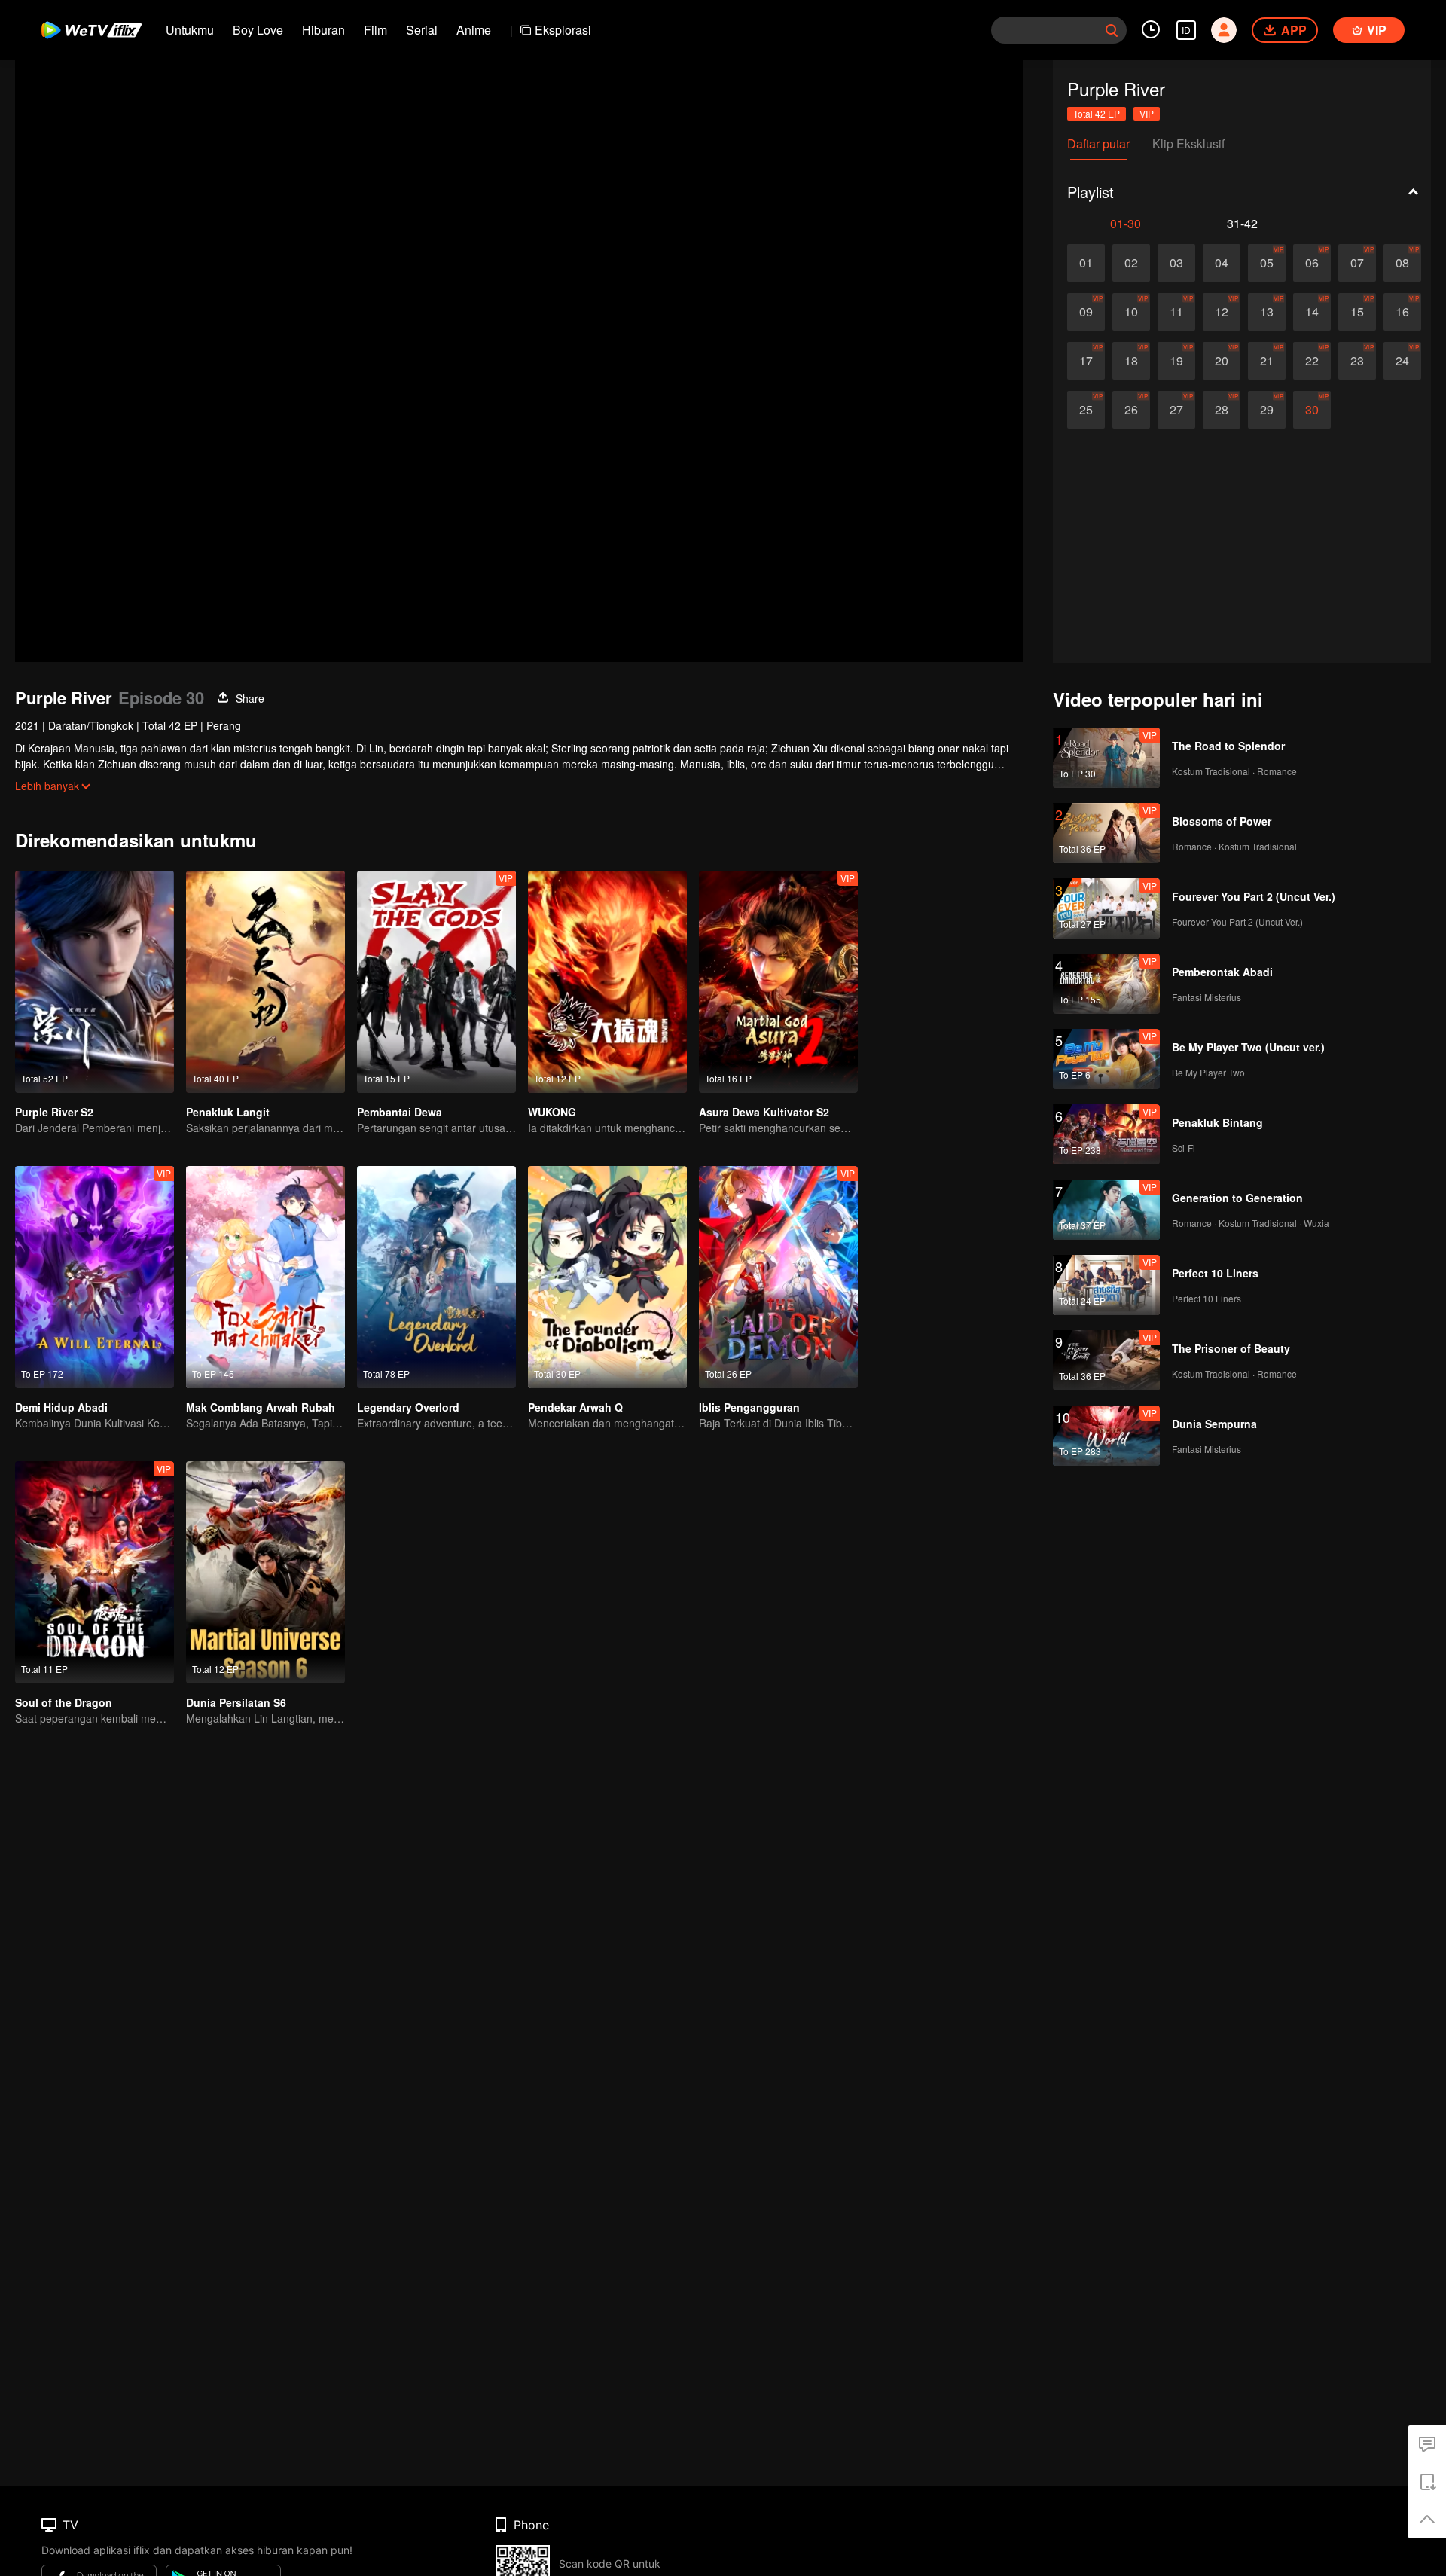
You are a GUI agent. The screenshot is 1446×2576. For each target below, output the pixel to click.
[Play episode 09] (1086, 312)
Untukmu (190, 30)
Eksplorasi (563, 30)
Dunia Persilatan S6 (236, 1702)
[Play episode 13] (1267, 312)
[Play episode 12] (1222, 312)
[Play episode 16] (1402, 312)
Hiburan (323, 30)
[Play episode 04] (1222, 263)
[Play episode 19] (1176, 361)
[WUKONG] (607, 982)
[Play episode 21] (1267, 361)
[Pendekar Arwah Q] (607, 1277)
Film (375, 30)
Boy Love (258, 30)
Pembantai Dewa (400, 1112)
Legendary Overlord (408, 1407)
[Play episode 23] (1357, 361)
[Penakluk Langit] (265, 982)
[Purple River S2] (95, 982)
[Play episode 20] (1222, 361)
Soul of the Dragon (64, 1702)
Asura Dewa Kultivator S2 (764, 1112)
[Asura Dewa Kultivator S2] (778, 982)
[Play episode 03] (1176, 263)
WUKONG (552, 1112)
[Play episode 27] (1176, 410)
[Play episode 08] (1402, 263)
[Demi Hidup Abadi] (95, 1277)
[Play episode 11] (1176, 312)
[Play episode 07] (1357, 263)
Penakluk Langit (228, 1112)
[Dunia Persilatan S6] (265, 1572)
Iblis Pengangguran (749, 1407)
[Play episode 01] (1086, 263)
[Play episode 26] (1131, 410)
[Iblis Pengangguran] (778, 1277)
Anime (474, 30)
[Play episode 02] (1131, 263)
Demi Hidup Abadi (61, 1407)
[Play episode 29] (1267, 410)
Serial (422, 30)
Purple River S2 (54, 1112)
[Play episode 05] (1267, 263)
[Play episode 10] (1131, 312)
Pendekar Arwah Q (575, 1407)
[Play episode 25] (1086, 410)
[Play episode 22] (1312, 361)
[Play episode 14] (1312, 312)
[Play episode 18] (1131, 361)
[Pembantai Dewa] (436, 982)
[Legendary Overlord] (436, 1277)
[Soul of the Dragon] (95, 1572)
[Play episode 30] (1312, 410)
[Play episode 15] (1357, 312)
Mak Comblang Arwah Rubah (261, 1407)
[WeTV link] (92, 30)
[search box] (1112, 30)
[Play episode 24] (1402, 361)
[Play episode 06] (1312, 263)
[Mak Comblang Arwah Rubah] (265, 1277)
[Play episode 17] (1086, 361)
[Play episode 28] (1222, 410)
